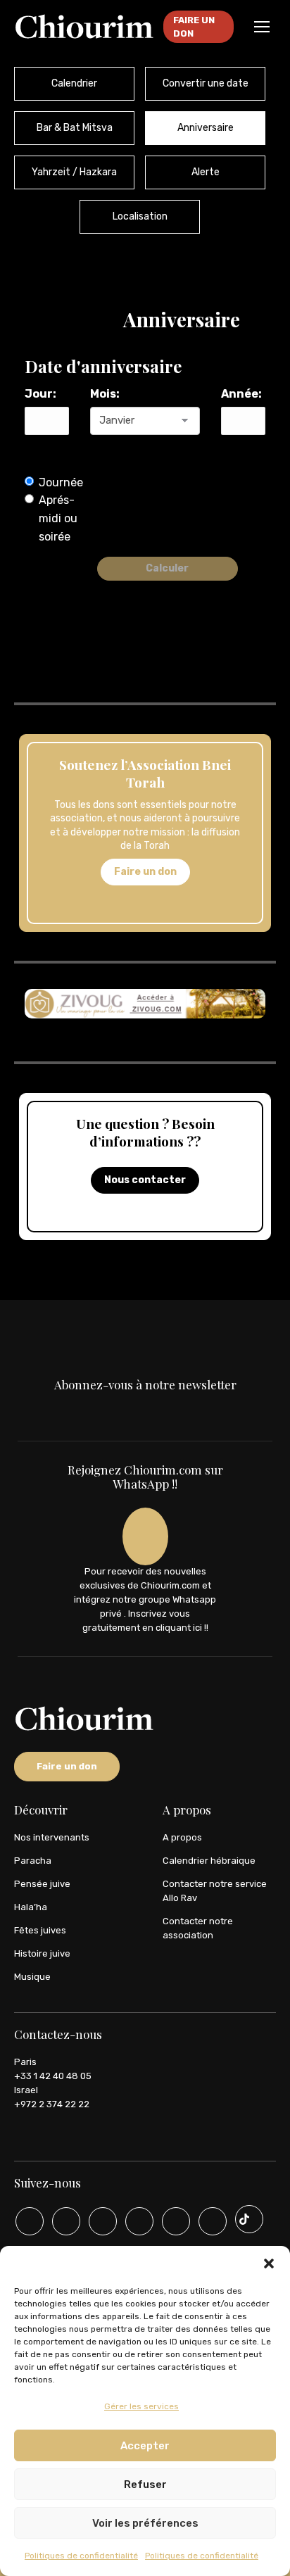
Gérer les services (141, 2406)
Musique (32, 1977)
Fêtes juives (40, 1930)
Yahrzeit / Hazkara (74, 172)
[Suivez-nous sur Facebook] (98, 2221)
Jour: (40, 394)
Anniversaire (206, 128)
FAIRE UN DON (194, 27)
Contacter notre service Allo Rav (215, 1891)
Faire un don (145, 872)
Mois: (105, 394)
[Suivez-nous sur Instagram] (134, 2221)
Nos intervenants (52, 1837)
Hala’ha (31, 1907)
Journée (61, 482)
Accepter (145, 2446)
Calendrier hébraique (209, 1861)
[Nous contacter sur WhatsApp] (208, 2221)
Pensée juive (42, 1884)
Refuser (145, 2485)
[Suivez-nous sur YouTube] (61, 2221)
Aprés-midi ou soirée (58, 518)
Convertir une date (206, 83)
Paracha (33, 1861)
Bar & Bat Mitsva (75, 128)
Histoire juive (42, 1953)
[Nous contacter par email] (25, 2221)
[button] (269, 2264)
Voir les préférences (145, 2523)
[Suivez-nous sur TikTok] (244, 2219)
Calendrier (74, 83)
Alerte (206, 172)
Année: (241, 394)
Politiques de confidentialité (81, 2556)
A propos (182, 1837)
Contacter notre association (198, 1928)
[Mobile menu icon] (262, 27)
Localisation (140, 216)
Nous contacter (145, 1180)
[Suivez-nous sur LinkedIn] (171, 2221)
